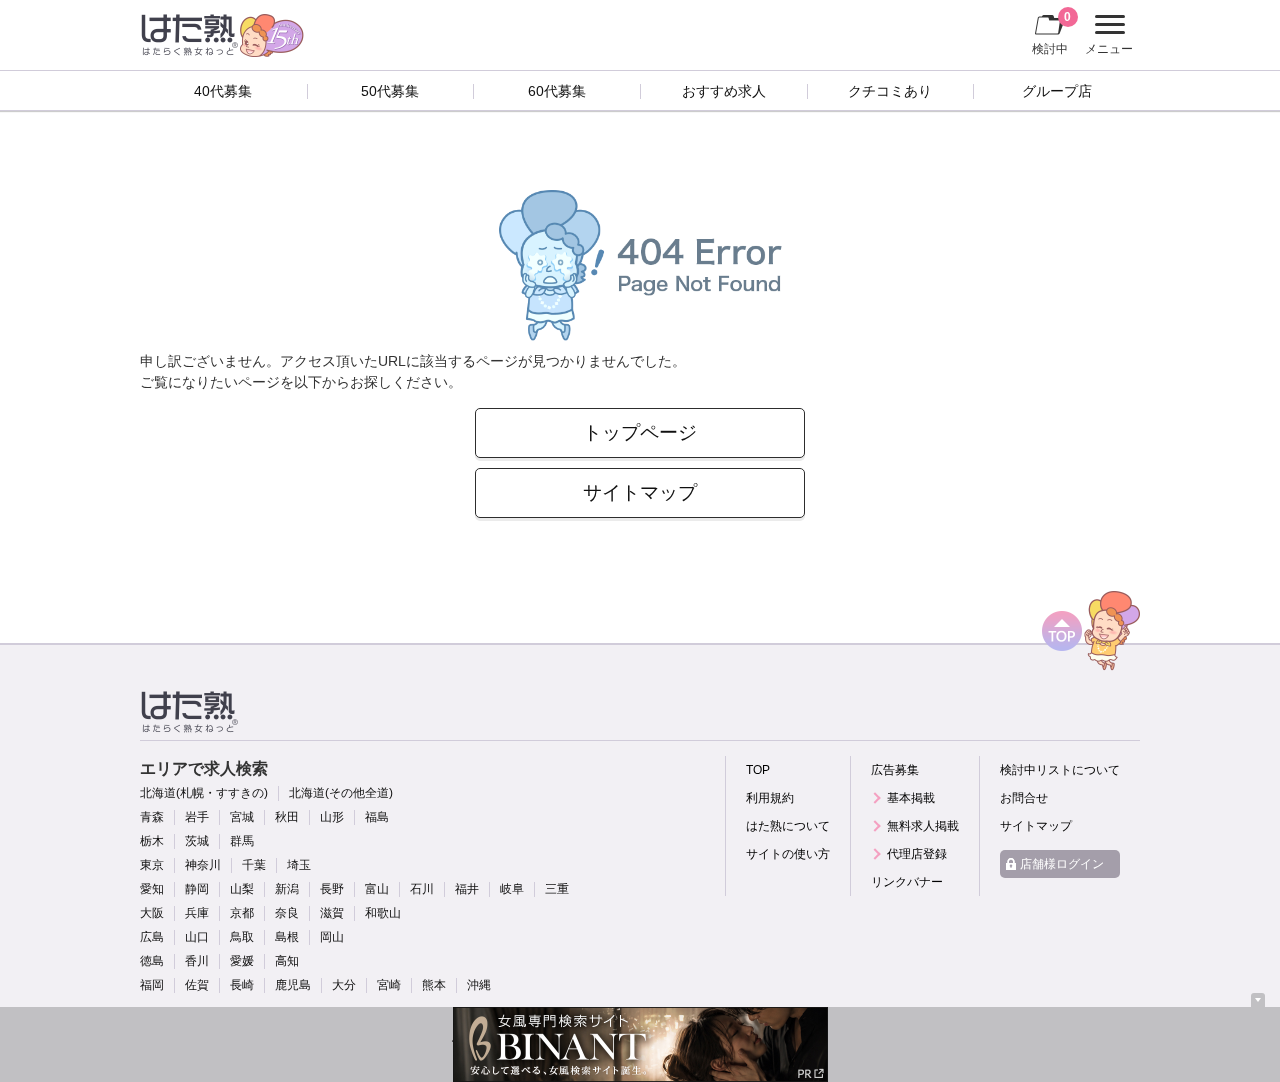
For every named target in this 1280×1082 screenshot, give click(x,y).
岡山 (332, 937)
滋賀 (332, 913)
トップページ (640, 432)
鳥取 (242, 937)
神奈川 (203, 865)
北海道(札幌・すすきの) (204, 793)
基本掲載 (911, 798)
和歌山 (383, 913)
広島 (152, 937)
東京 (152, 865)
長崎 (242, 985)
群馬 (242, 841)
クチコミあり (890, 91)
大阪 (152, 913)
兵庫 (197, 913)
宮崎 (389, 985)
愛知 (152, 889)
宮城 (242, 817)
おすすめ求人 (724, 91)
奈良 (287, 913)
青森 (152, 817)
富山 (377, 889)
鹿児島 (293, 985)
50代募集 (390, 91)
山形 (332, 817)
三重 (557, 889)
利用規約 (770, 798)
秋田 (287, 817)
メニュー (1106, 37)
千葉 (254, 865)
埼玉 (299, 865)
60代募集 (557, 91)
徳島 (152, 961)
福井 (467, 889)
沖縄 (479, 985)
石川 (422, 889)
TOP (758, 770)
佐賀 (197, 985)
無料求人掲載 (923, 826)
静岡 (197, 889)
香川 (197, 961)
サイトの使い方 (788, 854)
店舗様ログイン (1062, 864)
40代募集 (223, 91)
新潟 (287, 889)
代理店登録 (917, 854)
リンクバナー (907, 882)
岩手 (197, 817)
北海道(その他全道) (341, 793)
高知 (287, 961)
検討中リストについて (1060, 770)
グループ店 (1057, 91)
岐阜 (512, 889)
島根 (287, 937)
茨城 (197, 841)
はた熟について (788, 826)
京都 (242, 913)
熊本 (434, 985)
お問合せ (1024, 798)
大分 (344, 985)
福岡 (152, 985)
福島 (377, 817)
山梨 (242, 889)
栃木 (152, 841)
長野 (332, 889)
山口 (197, 937)
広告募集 (895, 770)
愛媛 (242, 961)
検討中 (1051, 32)
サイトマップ (640, 492)
